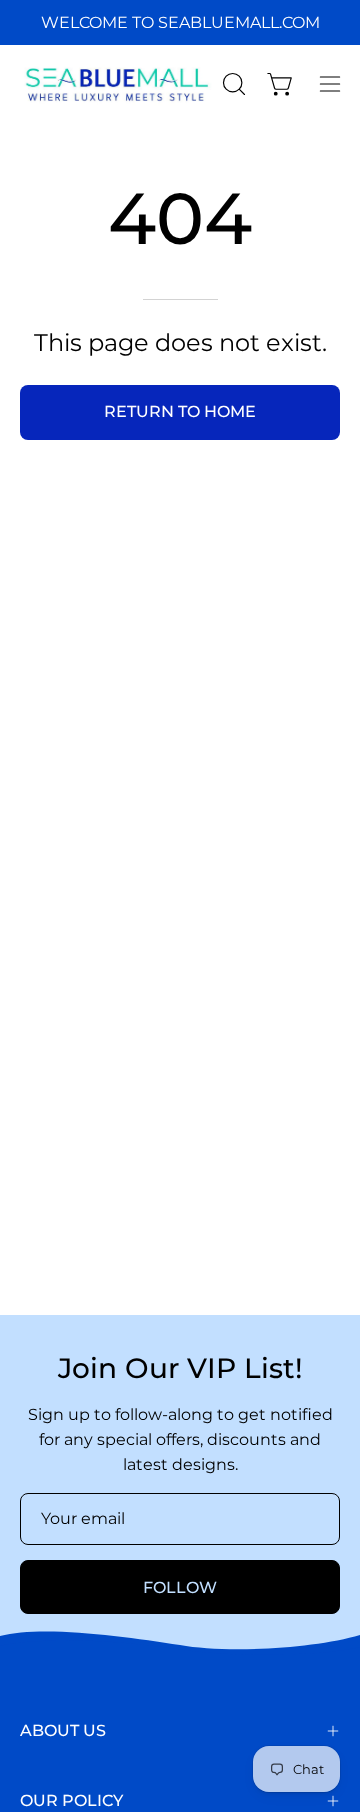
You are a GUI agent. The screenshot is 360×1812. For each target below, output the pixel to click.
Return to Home (180, 411)
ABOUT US (63, 1730)
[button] (232, 84)
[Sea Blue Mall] (118, 84)
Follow (180, 1587)
